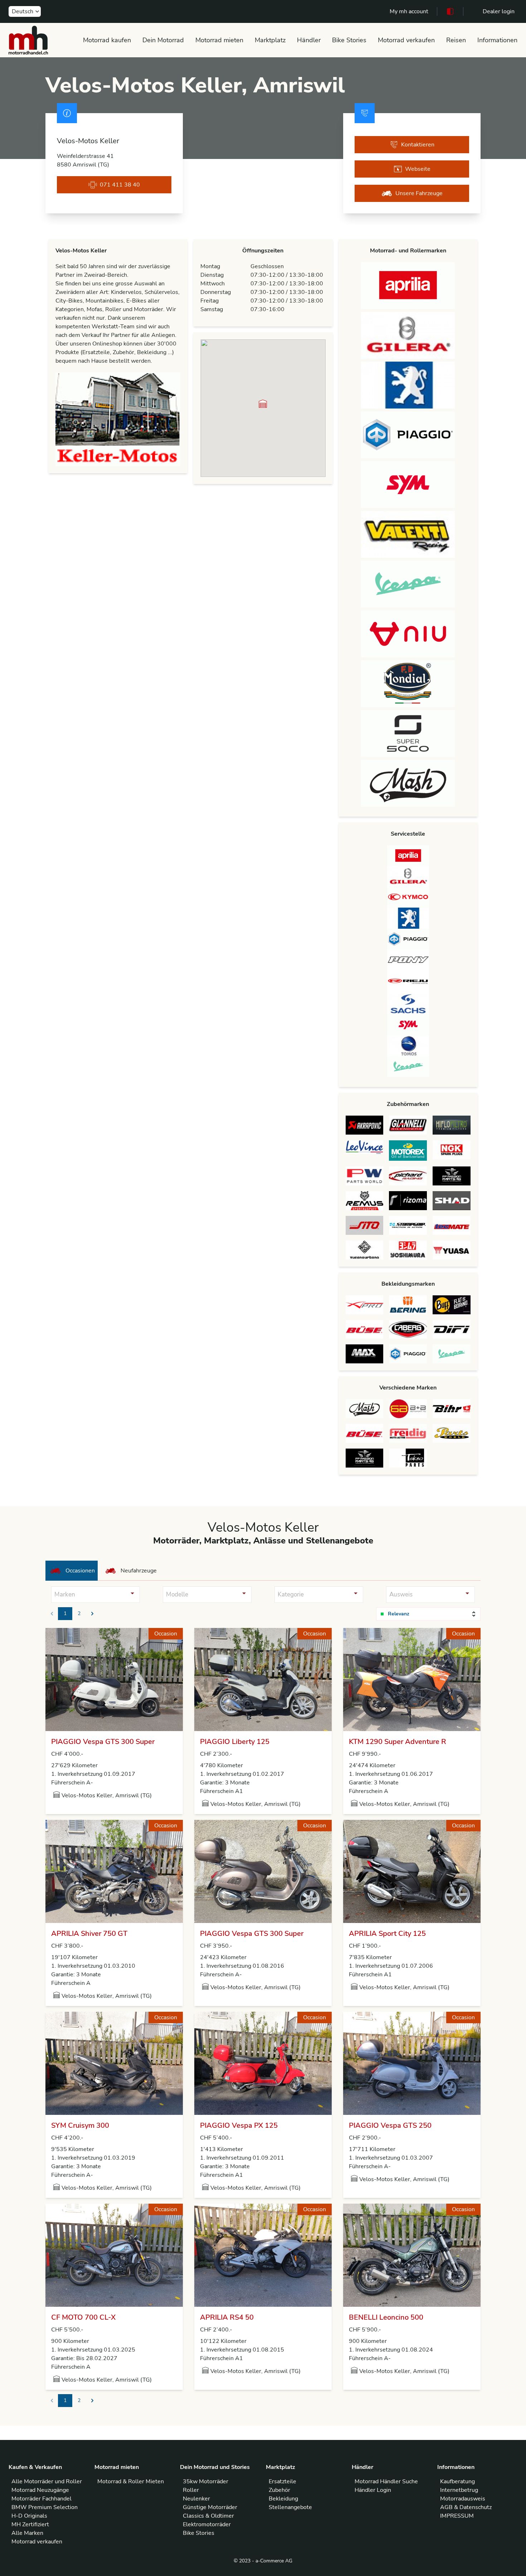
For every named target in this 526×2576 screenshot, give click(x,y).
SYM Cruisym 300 (80, 2125)
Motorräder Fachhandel (42, 2499)
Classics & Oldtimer (208, 2516)
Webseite (418, 169)
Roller (191, 2490)
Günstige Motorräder (210, 2507)
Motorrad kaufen (107, 40)
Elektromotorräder (207, 2524)
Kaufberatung (457, 2481)
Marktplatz (270, 40)
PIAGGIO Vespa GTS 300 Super (103, 1742)
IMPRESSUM (457, 2516)
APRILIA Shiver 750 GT (89, 1934)
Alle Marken (27, 2533)
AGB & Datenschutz (466, 2507)
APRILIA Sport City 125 (387, 1934)
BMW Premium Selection (45, 2507)
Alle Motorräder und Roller (47, 2481)
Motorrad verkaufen (406, 40)
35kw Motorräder (206, 2481)
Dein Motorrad (163, 40)
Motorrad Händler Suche (386, 2481)
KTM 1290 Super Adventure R (398, 1742)
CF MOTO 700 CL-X (83, 2317)
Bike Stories (349, 40)
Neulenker (196, 2499)
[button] (263, 404)
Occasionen (80, 1571)
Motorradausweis (463, 2499)
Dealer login (499, 11)
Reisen (456, 40)
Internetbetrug (459, 2490)
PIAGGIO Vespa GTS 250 (390, 2125)
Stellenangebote (290, 2507)
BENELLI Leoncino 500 (386, 2317)
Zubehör (279, 2490)
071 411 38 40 (120, 185)
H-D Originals (29, 2516)
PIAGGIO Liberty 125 (235, 1742)
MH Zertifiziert (30, 2524)
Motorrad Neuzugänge (40, 2490)
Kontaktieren (418, 145)
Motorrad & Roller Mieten (131, 2481)
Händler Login (373, 2490)
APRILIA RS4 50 (227, 2317)
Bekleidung (283, 2499)
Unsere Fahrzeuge (419, 193)
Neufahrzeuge (139, 1571)
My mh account (409, 11)
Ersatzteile (283, 2481)
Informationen (497, 40)
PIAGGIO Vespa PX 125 (239, 2125)
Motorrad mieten (219, 40)
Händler (309, 40)
